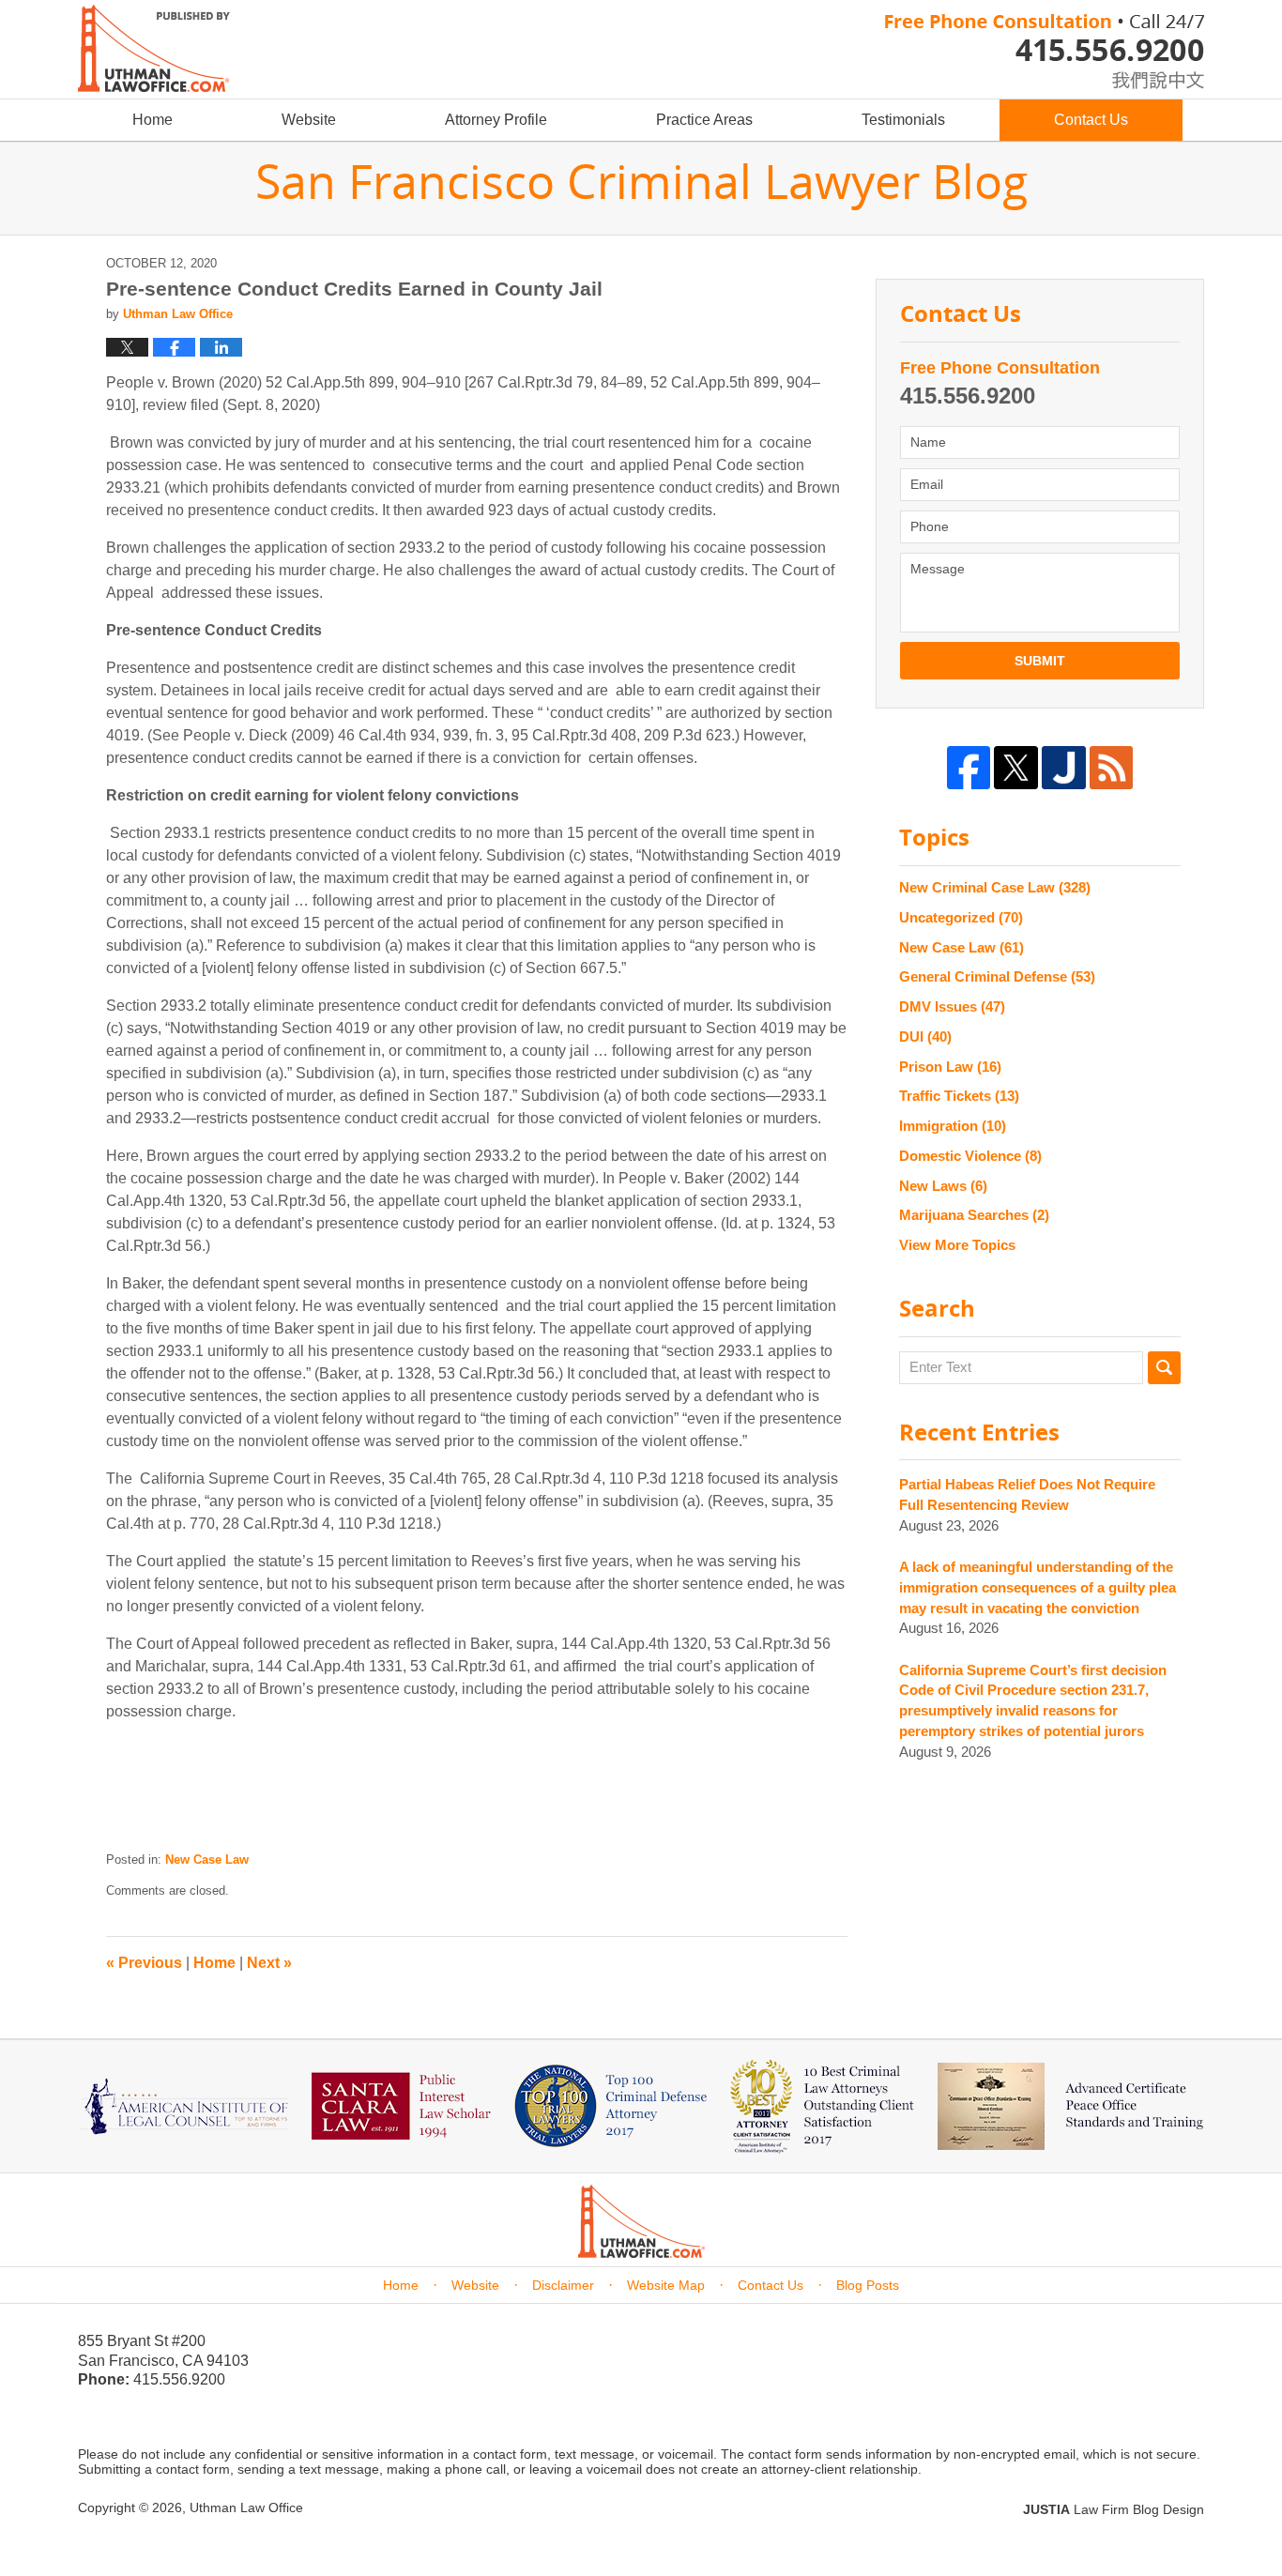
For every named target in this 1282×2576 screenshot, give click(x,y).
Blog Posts (868, 2285)
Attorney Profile (496, 120)
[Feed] (1112, 768)
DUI (925, 1036)
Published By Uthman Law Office (1045, 52)
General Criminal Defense (997, 976)
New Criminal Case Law (995, 887)
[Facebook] (969, 768)
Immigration (953, 1126)
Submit (1040, 661)
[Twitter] (1016, 768)
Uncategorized (961, 917)
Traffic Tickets (959, 1096)
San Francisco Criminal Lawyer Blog (154, 48)
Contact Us (1091, 120)
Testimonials (903, 120)
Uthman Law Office (246, 2507)
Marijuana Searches (974, 1215)
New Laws (943, 1186)
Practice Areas (704, 120)
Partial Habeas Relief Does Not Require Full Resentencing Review (1027, 1494)
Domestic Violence (970, 1156)
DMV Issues (952, 1006)
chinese (1138, 76)
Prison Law (950, 1067)
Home (153, 120)
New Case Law (207, 1860)
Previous (144, 1963)
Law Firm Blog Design (1114, 2509)
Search (1164, 1368)
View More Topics (957, 1245)
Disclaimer (563, 2285)
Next (269, 1963)
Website (309, 120)
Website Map (666, 2285)
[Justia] (1064, 768)
